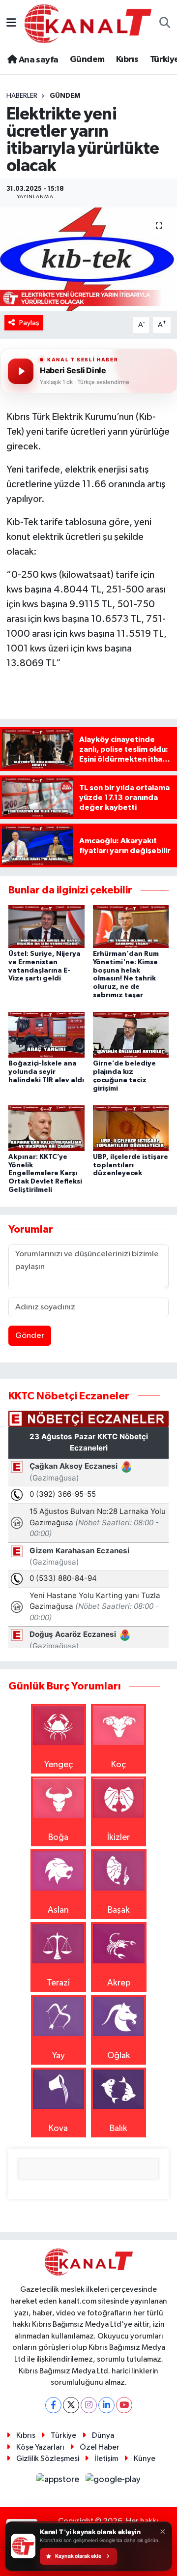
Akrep (119, 1983)
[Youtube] (124, 2405)
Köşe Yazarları (40, 2447)
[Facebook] (53, 2405)
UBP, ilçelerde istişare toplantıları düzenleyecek (131, 1165)
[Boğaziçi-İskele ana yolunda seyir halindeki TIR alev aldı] (46, 1035)
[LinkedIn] (106, 2405)
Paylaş (29, 323)
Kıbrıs (127, 59)
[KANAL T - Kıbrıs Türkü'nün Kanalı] (88, 23)
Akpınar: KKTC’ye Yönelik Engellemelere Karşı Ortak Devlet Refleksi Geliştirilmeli (45, 1173)
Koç (118, 1765)
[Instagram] (89, 2405)
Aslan (58, 1910)
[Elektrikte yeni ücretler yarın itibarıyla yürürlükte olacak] (88, 259)
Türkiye (63, 2436)
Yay (59, 2056)
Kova (58, 2129)
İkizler (118, 1837)
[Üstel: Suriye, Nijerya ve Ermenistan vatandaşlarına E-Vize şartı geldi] (46, 926)
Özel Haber (100, 2447)
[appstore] (59, 2482)
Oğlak (119, 2056)
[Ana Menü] (11, 24)
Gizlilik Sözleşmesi (48, 2459)
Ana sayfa (37, 60)
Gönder (30, 1336)
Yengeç (59, 1765)
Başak (119, 1910)
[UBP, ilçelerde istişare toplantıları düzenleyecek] (131, 1128)
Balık (118, 2129)
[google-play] (113, 2482)
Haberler (22, 96)
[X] (71, 2405)
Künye (145, 2459)
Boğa (58, 1837)
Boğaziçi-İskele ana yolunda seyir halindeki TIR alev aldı (46, 1072)
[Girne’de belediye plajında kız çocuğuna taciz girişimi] (131, 1035)
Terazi (58, 1983)
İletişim (106, 2459)
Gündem (87, 59)
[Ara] (165, 24)
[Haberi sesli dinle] (21, 371)
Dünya (103, 2436)
